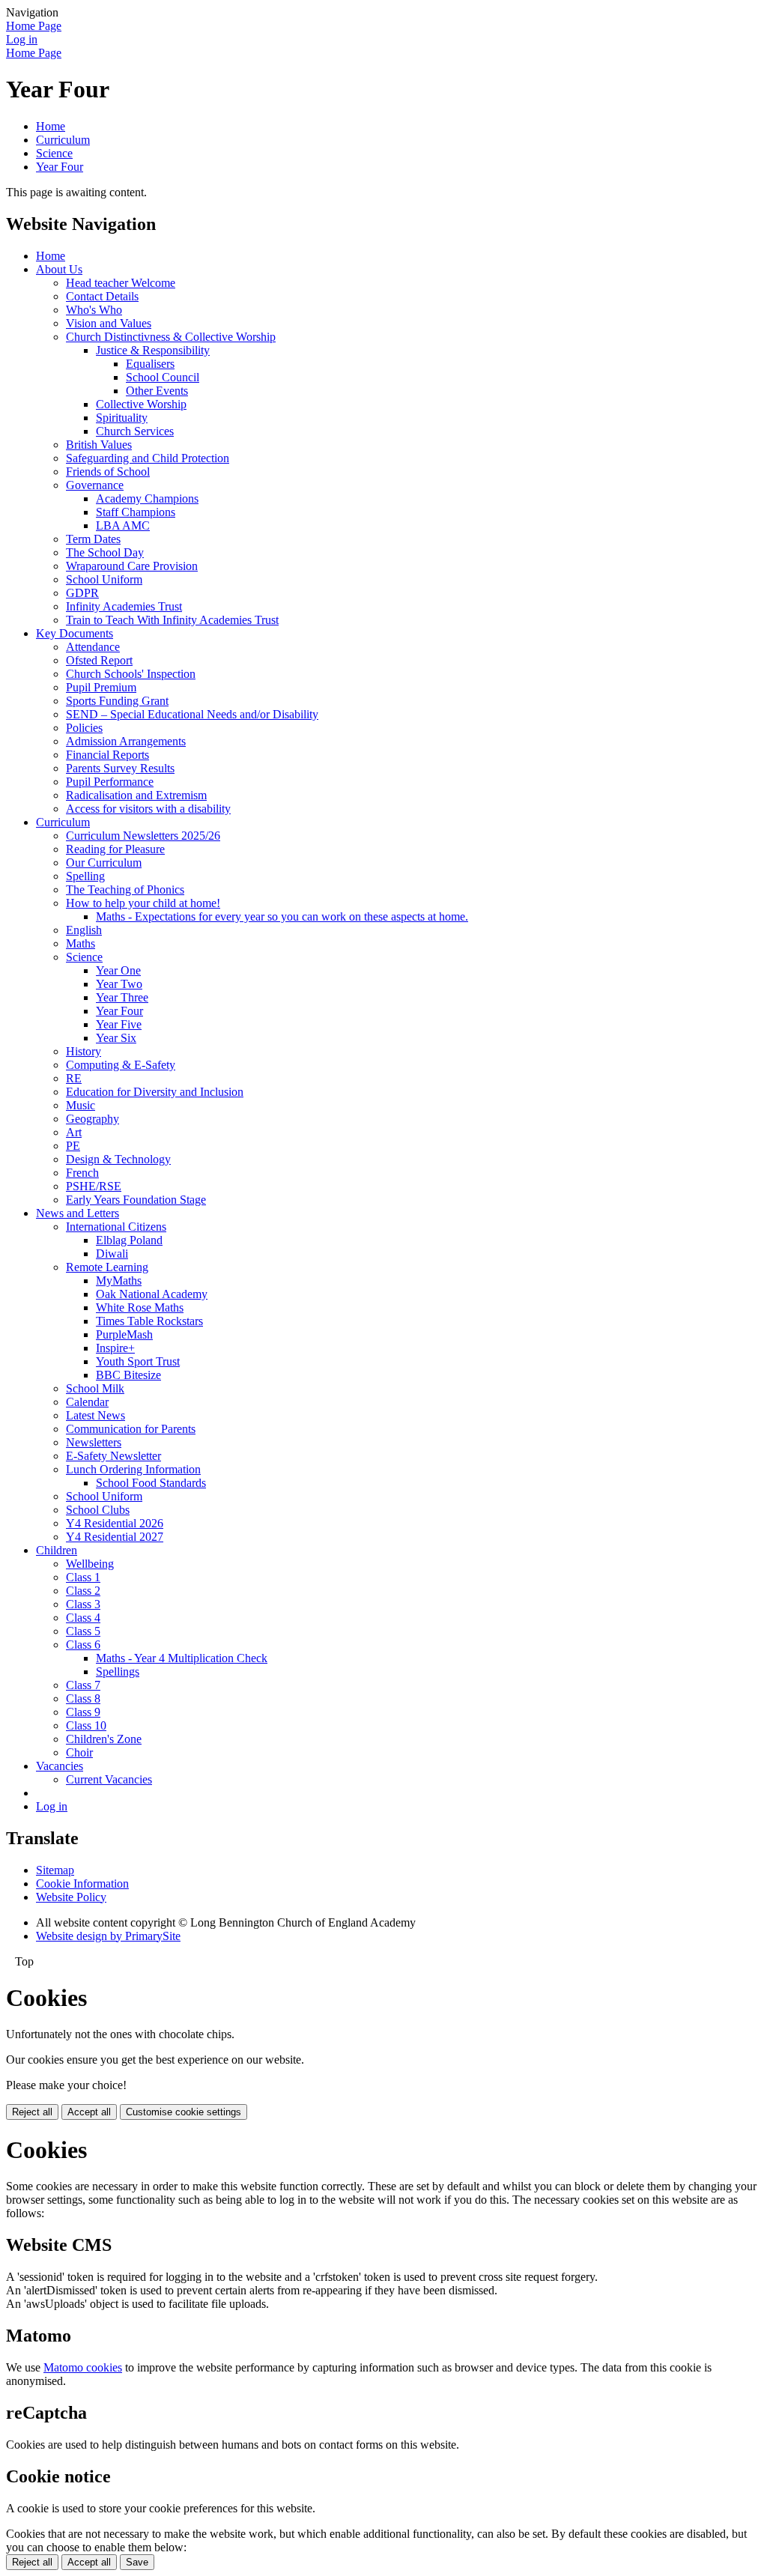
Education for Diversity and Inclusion (155, 1092)
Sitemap (55, 1870)
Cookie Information (82, 1883)
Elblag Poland (129, 1240)
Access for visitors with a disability (148, 809)
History (84, 1051)
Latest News (96, 1415)
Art (74, 1132)
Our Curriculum (104, 863)
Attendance (93, 647)
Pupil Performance (110, 782)
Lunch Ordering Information (133, 1469)
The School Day (105, 552)
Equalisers (150, 364)
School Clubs (98, 1510)
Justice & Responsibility (153, 350)
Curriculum (63, 140)
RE (74, 1078)
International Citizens (116, 1227)
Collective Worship (141, 404)
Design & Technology (118, 1159)
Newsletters (94, 1442)
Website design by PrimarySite (108, 1936)
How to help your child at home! (143, 903)
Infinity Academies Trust (124, 606)
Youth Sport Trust (138, 1361)
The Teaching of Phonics (125, 890)
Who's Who (94, 310)
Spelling (85, 876)
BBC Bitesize (128, 1375)
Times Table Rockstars (149, 1321)
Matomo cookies (83, 2367)
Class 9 (83, 1712)
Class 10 (86, 1725)
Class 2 (83, 1591)
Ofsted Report (99, 660)
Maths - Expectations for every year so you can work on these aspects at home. (282, 916)
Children (57, 1550)
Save (137, 2562)
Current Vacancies (109, 1779)
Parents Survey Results (120, 768)
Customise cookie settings (184, 2112)
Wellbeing (90, 1564)
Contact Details (102, 296)
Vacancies (60, 1766)
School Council (163, 377)
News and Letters (78, 1213)
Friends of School (108, 472)
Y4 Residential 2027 (115, 1537)
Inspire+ (115, 1348)
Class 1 (83, 1577)
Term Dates (93, 539)
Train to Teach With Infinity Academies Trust (172, 620)
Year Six (116, 1038)
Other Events (157, 391)
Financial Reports (107, 755)
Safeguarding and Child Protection (148, 458)
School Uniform (104, 579)
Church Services (135, 431)
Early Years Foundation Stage (136, 1200)
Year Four (60, 167)
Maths (81, 943)
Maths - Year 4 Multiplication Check (182, 1658)
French (82, 1173)
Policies (84, 728)
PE (73, 1146)
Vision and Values (109, 323)
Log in (22, 39)
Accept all (89, 2112)
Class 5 (83, 1631)
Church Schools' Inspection (131, 674)
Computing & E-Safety (121, 1065)
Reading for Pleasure (115, 849)
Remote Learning (107, 1267)
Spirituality (122, 418)
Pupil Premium (101, 687)
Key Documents (75, 633)
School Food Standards (151, 1483)
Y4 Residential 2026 (115, 1523)
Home (51, 126)
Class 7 (83, 1685)
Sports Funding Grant (117, 701)
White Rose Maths (140, 1307)
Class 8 (83, 1698)
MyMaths (119, 1281)
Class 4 (83, 1618)
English (84, 930)
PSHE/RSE (94, 1186)
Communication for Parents (131, 1429)
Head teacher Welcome (121, 283)
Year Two (119, 984)
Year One (118, 970)
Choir (79, 1752)
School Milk (95, 1388)
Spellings (118, 1672)
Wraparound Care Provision (132, 566)
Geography (93, 1119)
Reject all (32, 2112)
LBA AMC (123, 525)
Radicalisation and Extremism (136, 795)
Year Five (119, 1024)
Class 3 (83, 1604)
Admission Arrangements (126, 741)
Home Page (34, 26)
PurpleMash (124, 1334)
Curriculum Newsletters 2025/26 (143, 836)
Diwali (112, 1254)
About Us (59, 269)
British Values (99, 445)
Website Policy (71, 1897)
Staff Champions (136, 512)
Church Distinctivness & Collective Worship (171, 337)
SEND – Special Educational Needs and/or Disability (192, 714)
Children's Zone (104, 1739)
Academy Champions (147, 498)
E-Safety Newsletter (113, 1456)
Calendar (87, 1402)
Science (54, 153)
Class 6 (83, 1645)
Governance (95, 485)
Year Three (122, 997)
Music (81, 1105)
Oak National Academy (152, 1294)
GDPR (82, 593)
